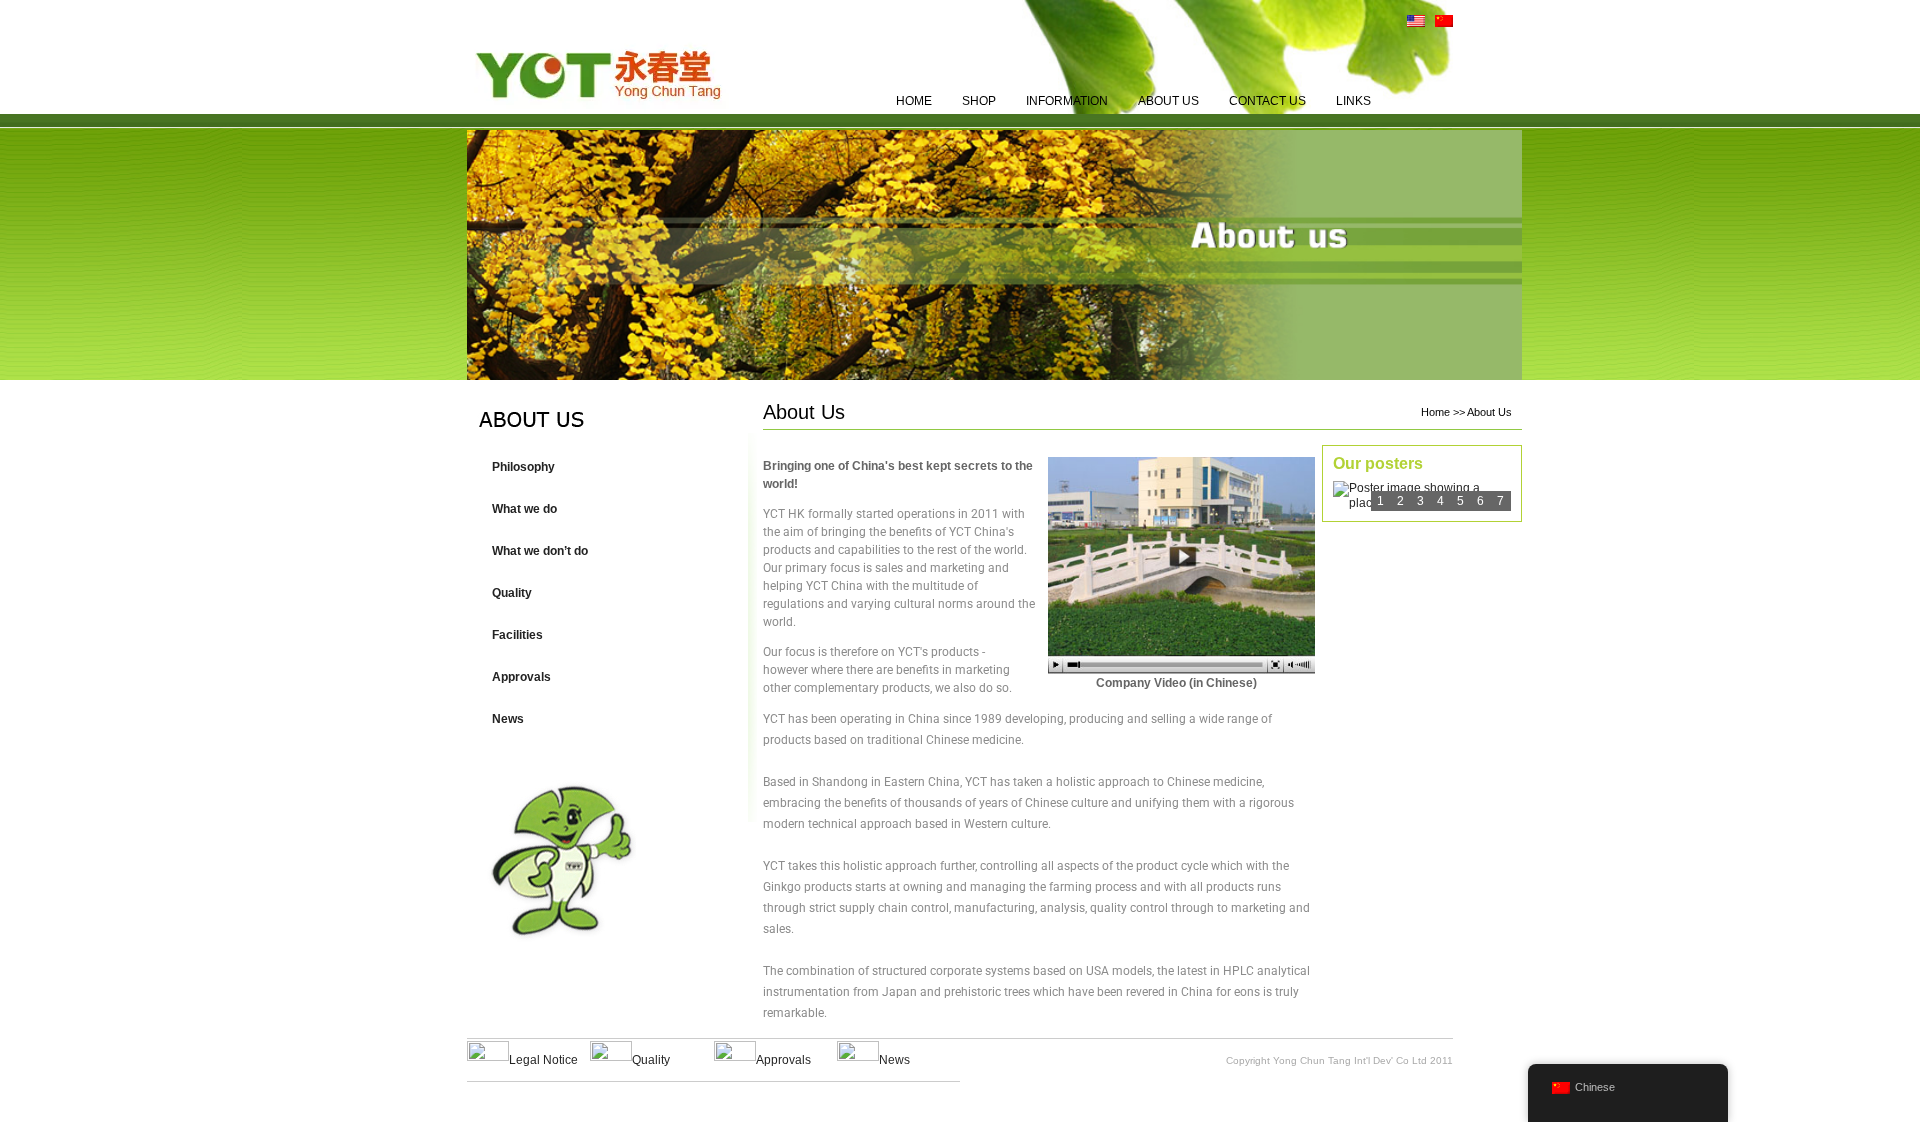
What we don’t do (540, 551)
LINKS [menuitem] (1353, 101)
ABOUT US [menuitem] (1168, 101)
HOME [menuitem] (914, 101)
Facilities (517, 635)
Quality (512, 593)
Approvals (521, 677)
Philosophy (523, 467)
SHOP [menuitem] (979, 101)
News (508, 719)
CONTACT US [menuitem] (1267, 101)
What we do (524, 509)
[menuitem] (1411, 25)
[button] (606, 509)
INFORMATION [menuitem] (1067, 101)
